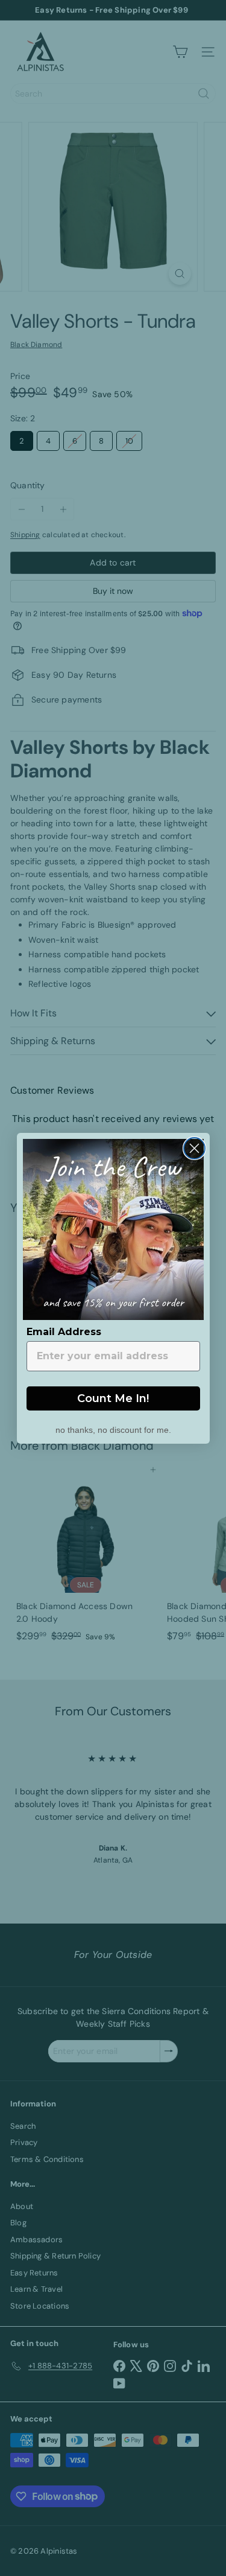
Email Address (64, 1332)
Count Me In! (113, 1398)
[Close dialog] (194, 1148)
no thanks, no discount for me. (113, 1429)
